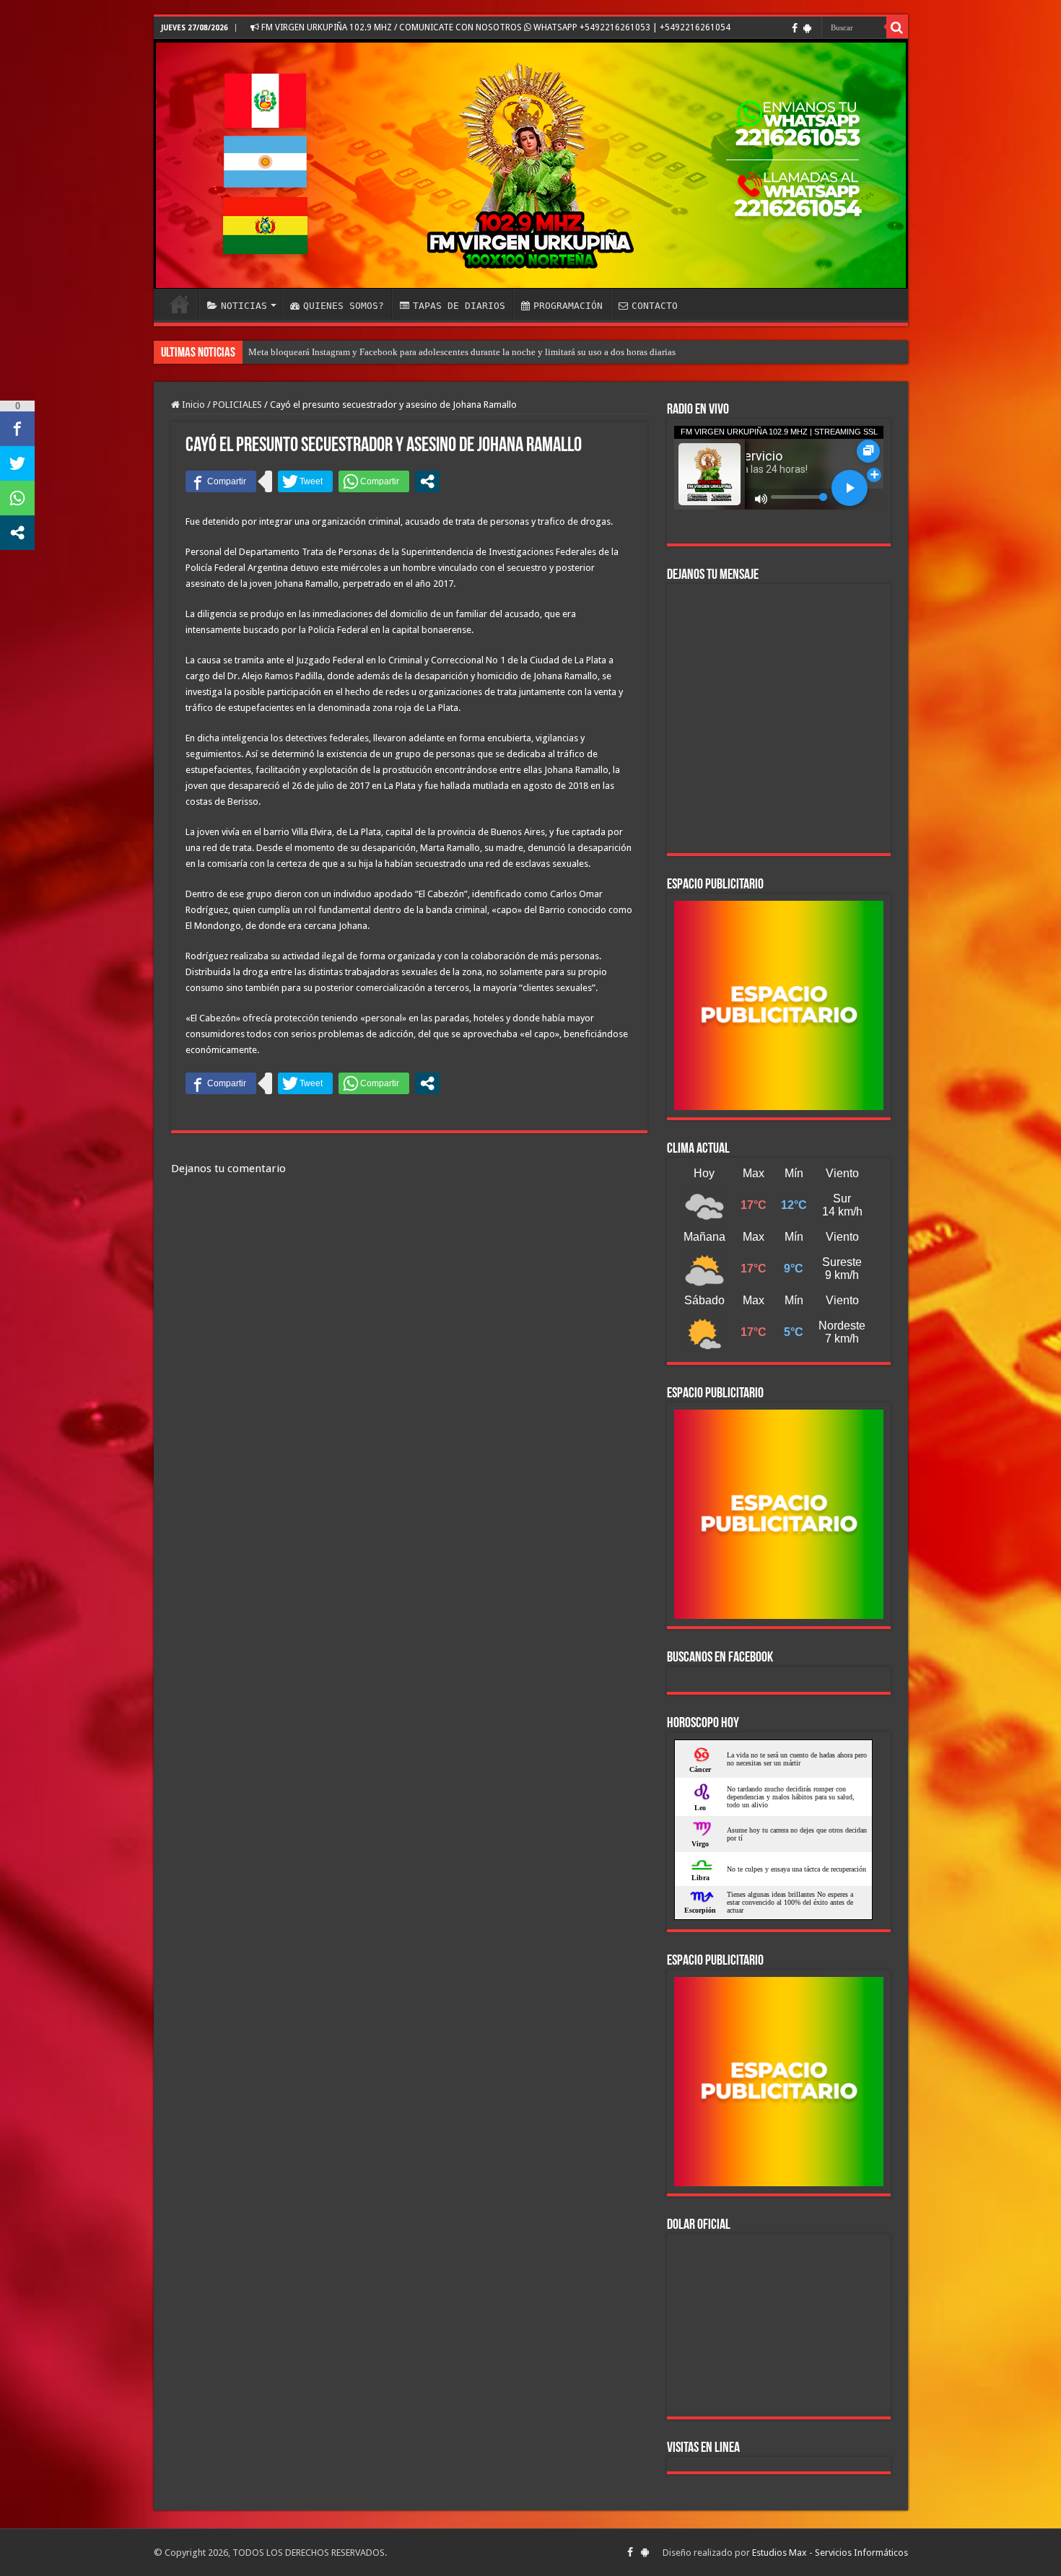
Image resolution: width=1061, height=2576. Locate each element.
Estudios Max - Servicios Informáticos (830, 2553)
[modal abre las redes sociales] (427, 481)
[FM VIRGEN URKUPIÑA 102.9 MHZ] (531, 164)
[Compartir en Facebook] (221, 481)
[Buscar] (897, 27)
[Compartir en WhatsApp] (374, 481)
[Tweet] (305, 481)
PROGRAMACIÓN (568, 306)
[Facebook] (795, 28)
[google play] (807, 28)
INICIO (180, 304)
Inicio (192, 405)
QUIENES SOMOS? (344, 306)
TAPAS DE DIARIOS (459, 306)
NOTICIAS (244, 306)
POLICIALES (237, 405)
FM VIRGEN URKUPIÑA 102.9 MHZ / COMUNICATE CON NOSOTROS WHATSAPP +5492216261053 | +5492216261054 (495, 27)
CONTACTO (655, 306)
